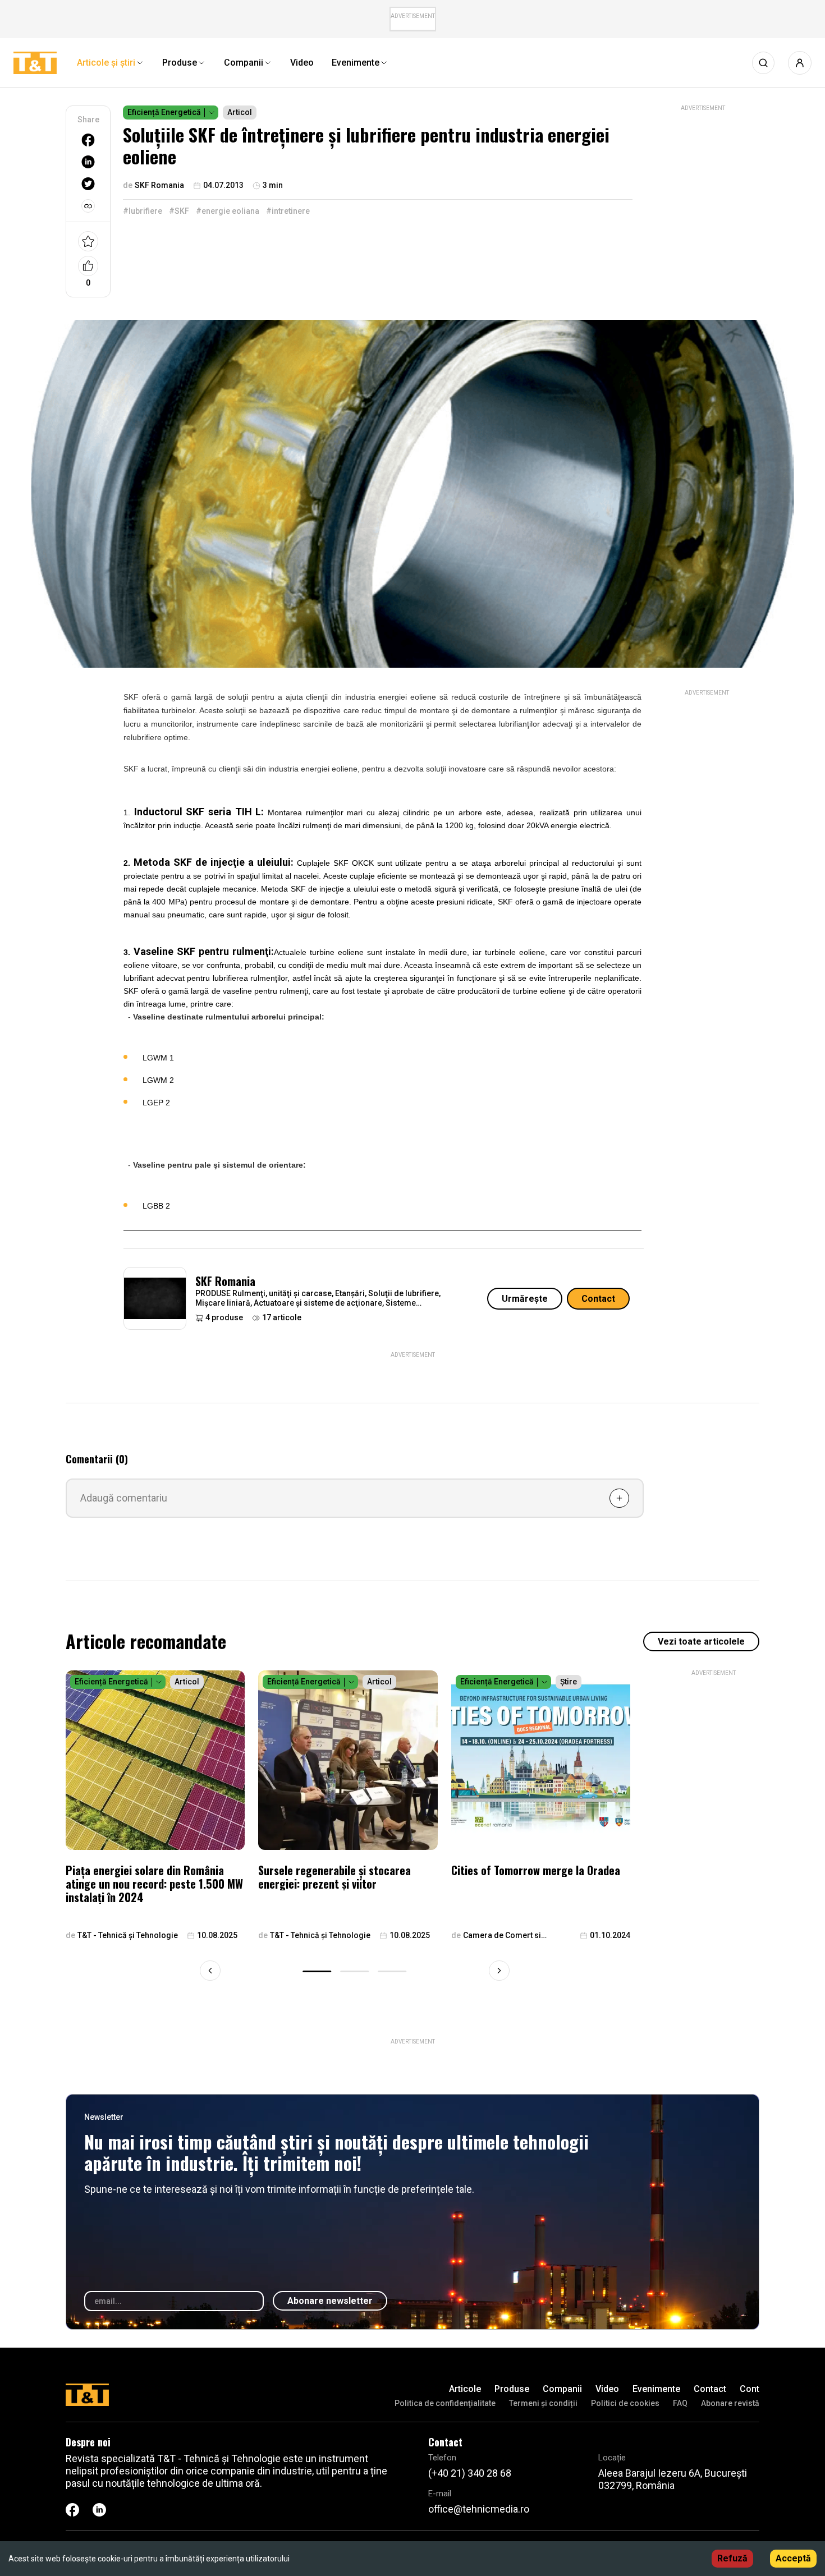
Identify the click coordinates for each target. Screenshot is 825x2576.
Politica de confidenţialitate (445, 2403)
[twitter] (88, 184)
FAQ (680, 2403)
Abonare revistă (730, 2403)
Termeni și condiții (543, 2403)
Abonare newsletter (330, 2301)
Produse (512, 2389)
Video (607, 2389)
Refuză (732, 2558)
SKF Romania (225, 1281)
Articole (465, 2389)
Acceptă (793, 2558)
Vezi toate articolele (701, 1641)
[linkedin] (88, 162)
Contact (598, 1299)
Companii (562, 2389)
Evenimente (656, 2389)
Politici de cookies (625, 2403)
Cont (750, 2389)
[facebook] (88, 140)
